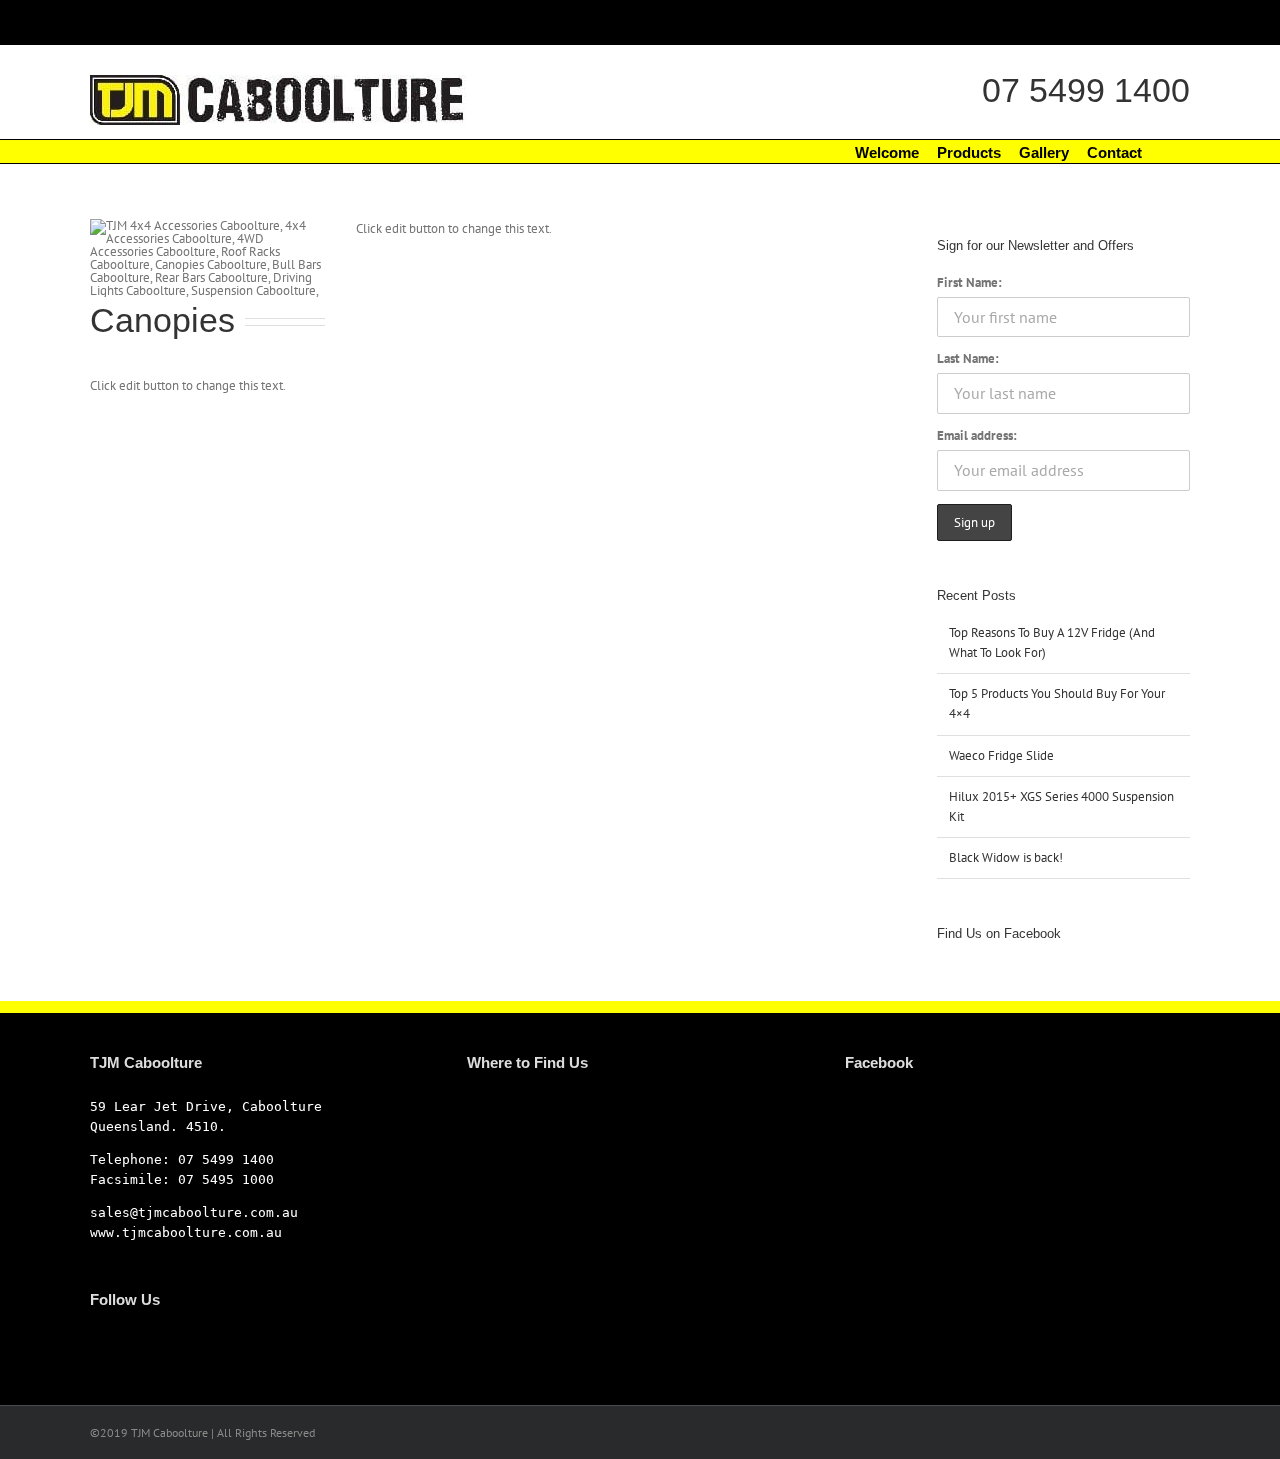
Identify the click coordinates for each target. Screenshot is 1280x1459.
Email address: (977, 435)
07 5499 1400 (1086, 90)
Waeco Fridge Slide (1001, 755)
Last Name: (968, 358)
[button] (1166, 151)
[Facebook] (96, 1343)
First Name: (969, 282)
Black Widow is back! (1006, 857)
